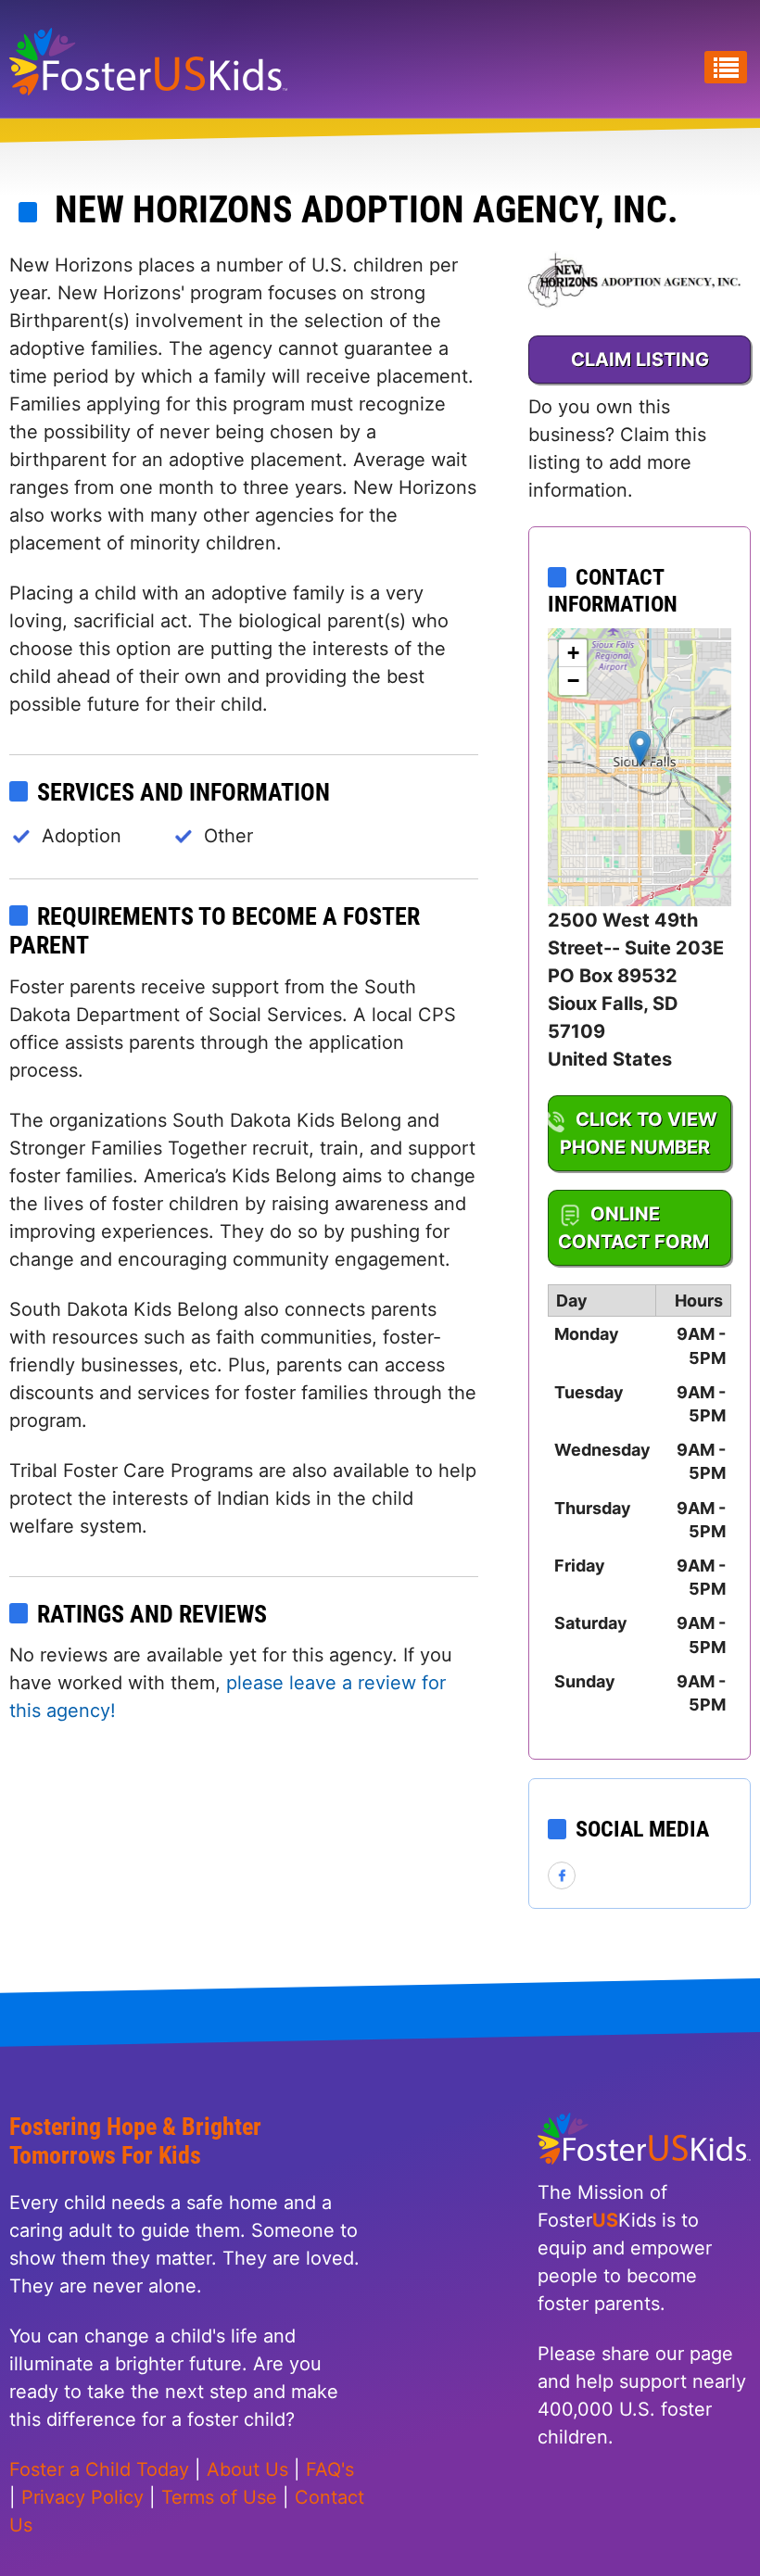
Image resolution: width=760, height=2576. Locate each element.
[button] (640, 748)
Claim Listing (640, 360)
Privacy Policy (82, 2497)
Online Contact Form (633, 1228)
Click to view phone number (639, 1133)
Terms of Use (219, 2497)
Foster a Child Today (99, 2469)
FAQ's (330, 2469)
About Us (247, 2469)
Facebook (563, 1876)
